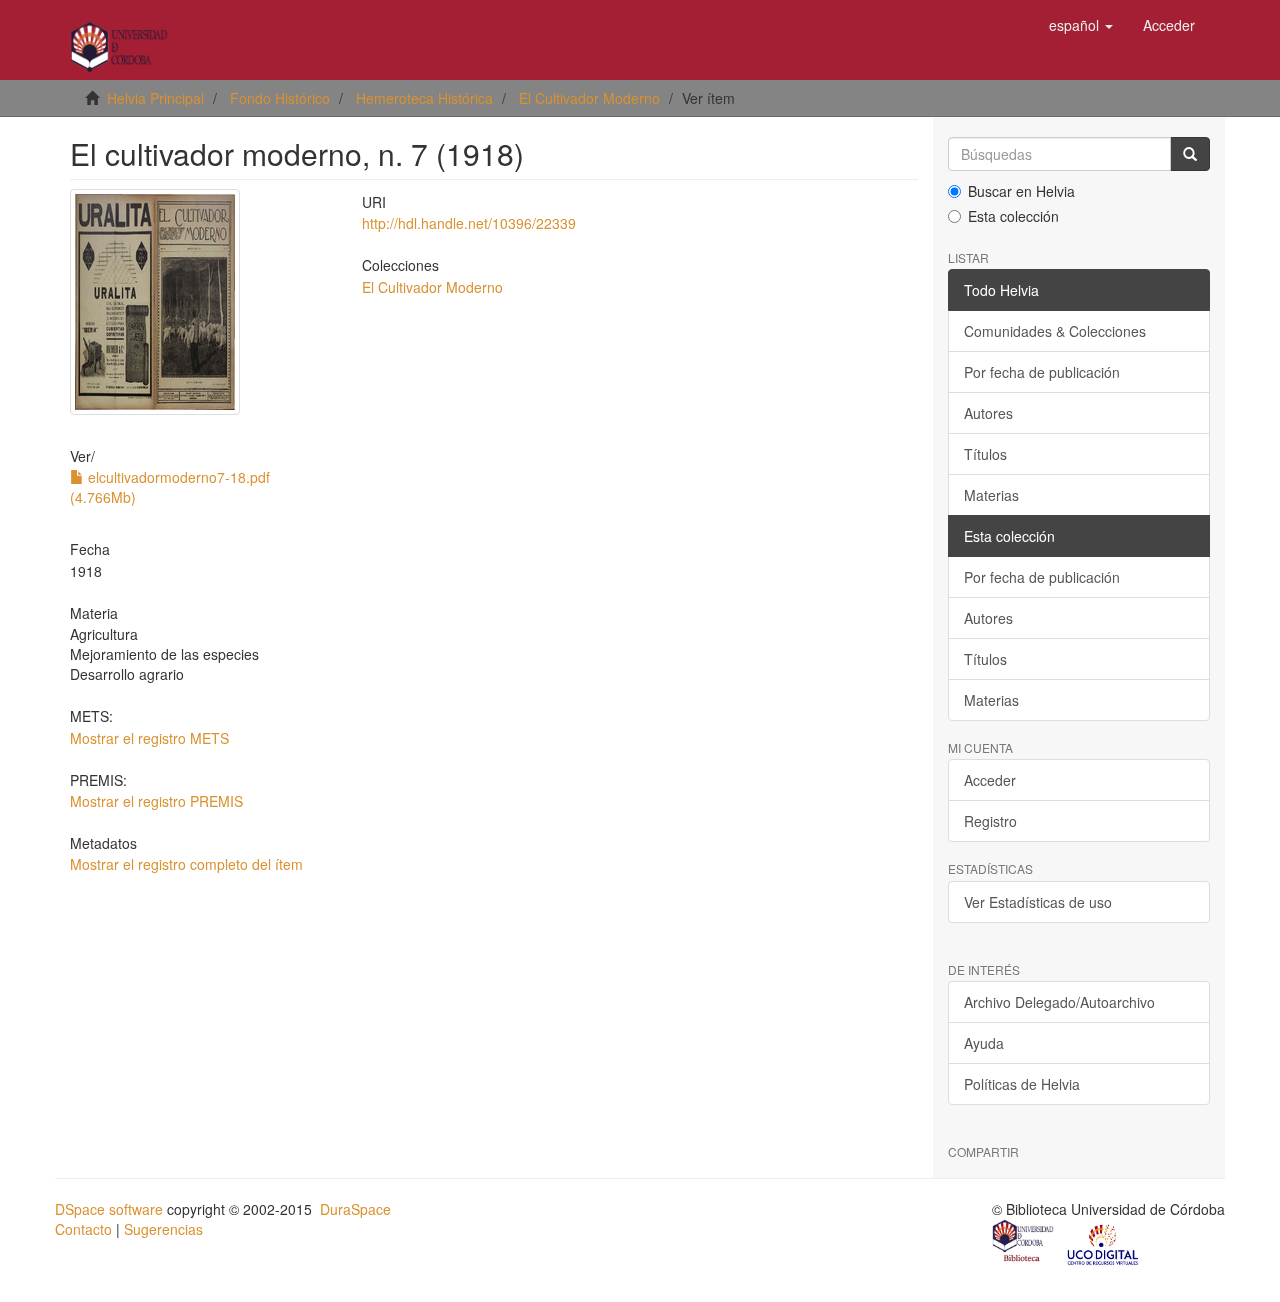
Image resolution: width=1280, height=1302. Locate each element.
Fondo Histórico (280, 98)
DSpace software (109, 1209)
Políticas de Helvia (1022, 1084)
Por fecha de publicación (1042, 372)
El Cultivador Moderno (589, 98)
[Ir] (1190, 154)
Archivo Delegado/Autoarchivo (1059, 1002)
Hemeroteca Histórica (424, 98)
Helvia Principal (155, 98)
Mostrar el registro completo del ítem (186, 864)
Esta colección (1013, 216)
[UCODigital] (1104, 1243)
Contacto (83, 1229)
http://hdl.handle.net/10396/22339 (469, 223)
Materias (991, 495)
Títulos (985, 454)
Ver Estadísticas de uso (1038, 902)
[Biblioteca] (1024, 1243)
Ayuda (984, 1043)
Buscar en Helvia (1021, 191)
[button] (1081, 25)
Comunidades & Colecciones (1055, 331)
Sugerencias (163, 1229)
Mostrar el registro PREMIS (156, 801)
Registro (990, 821)
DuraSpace (355, 1209)
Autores (988, 413)
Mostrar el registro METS (149, 738)
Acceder (990, 780)
